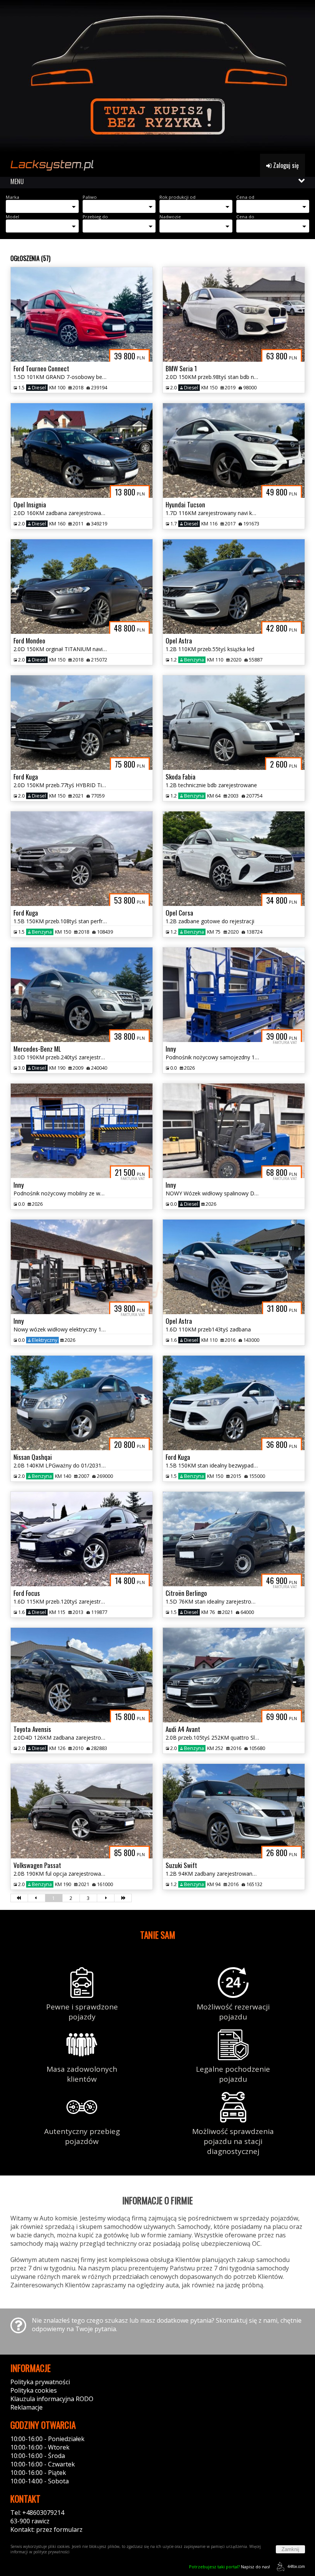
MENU (17, 181)
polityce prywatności (51, 2552)
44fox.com (296, 2566)
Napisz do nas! (230, 2567)
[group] (157, 77)
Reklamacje (27, 2407)
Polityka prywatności (40, 2382)
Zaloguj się (285, 165)
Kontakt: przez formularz (46, 2529)
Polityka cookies (34, 2390)
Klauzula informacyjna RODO (52, 2399)
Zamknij (290, 2549)
